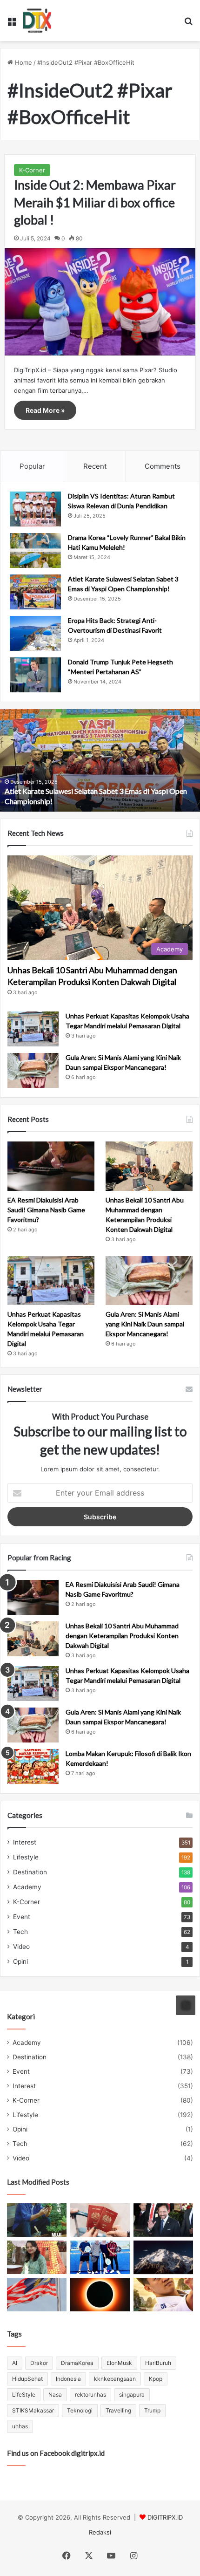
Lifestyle (26, 1857)
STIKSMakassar (33, 2410)
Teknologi (80, 2410)
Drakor (39, 2363)
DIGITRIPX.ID (165, 2517)
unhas (20, 2426)
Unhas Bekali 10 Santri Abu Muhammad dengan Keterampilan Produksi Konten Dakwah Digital (122, 1636)
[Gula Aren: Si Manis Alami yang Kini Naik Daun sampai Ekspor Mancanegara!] (33, 1070)
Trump (152, 2410)
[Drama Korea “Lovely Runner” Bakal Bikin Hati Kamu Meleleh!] (35, 550)
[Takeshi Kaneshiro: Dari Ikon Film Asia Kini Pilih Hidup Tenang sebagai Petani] (37, 2220)
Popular (32, 466)
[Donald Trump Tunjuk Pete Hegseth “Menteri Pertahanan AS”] (35, 675)
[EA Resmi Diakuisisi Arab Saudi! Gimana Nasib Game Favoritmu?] (51, 1166)
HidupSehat (27, 2379)
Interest (25, 1842)
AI (15, 2363)
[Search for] (188, 24)
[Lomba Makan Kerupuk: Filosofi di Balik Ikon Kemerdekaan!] (33, 1766)
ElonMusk (119, 2363)
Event (22, 1917)
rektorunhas (90, 2395)
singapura (132, 2395)
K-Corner (32, 170)
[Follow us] (186, 2005)
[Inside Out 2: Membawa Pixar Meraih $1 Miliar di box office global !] (100, 302)
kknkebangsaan (115, 2379)
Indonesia (68, 2379)
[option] (100, 760)
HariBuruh (158, 2363)
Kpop (156, 2379)
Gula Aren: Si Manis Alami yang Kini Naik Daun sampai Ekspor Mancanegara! (145, 1324)
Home (23, 62)
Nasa (55, 2395)
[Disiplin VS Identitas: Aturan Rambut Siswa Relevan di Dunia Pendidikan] (35, 509)
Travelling (118, 2410)
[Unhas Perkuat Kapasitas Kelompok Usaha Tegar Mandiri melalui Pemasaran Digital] (33, 1029)
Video (21, 1947)
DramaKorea (77, 2363)
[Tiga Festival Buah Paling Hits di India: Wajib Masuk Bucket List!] (37, 2257)
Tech (20, 1932)
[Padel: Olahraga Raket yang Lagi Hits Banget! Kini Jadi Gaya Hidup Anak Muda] (100, 2257)
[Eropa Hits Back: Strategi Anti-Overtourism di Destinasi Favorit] (35, 633)
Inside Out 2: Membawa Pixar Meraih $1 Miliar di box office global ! (95, 202)
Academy (27, 1887)
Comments (163, 466)
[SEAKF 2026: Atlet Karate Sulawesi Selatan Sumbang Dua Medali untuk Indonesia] (163, 2295)
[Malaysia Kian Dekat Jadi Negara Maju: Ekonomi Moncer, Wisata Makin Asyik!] (100, 2220)
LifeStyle (24, 2395)
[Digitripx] (37, 20)
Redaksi (100, 2532)
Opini (20, 1961)
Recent (95, 466)
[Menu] (12, 24)
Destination (30, 1872)
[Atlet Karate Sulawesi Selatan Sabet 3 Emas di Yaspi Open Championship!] (35, 592)
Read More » (45, 410)
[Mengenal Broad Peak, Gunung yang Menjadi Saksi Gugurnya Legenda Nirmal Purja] (163, 2257)
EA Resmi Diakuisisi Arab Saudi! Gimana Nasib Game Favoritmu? (46, 1210)
